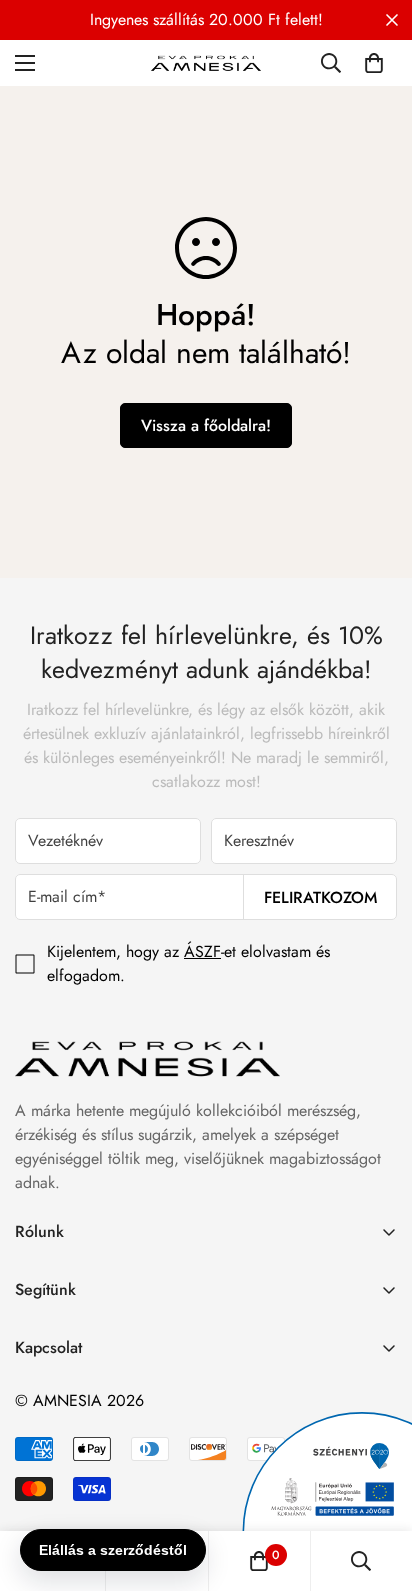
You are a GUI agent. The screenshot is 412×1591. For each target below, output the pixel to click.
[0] (374, 63)
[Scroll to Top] (376, 1485)
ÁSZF (202, 951)
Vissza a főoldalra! (206, 425)
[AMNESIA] (206, 62)
